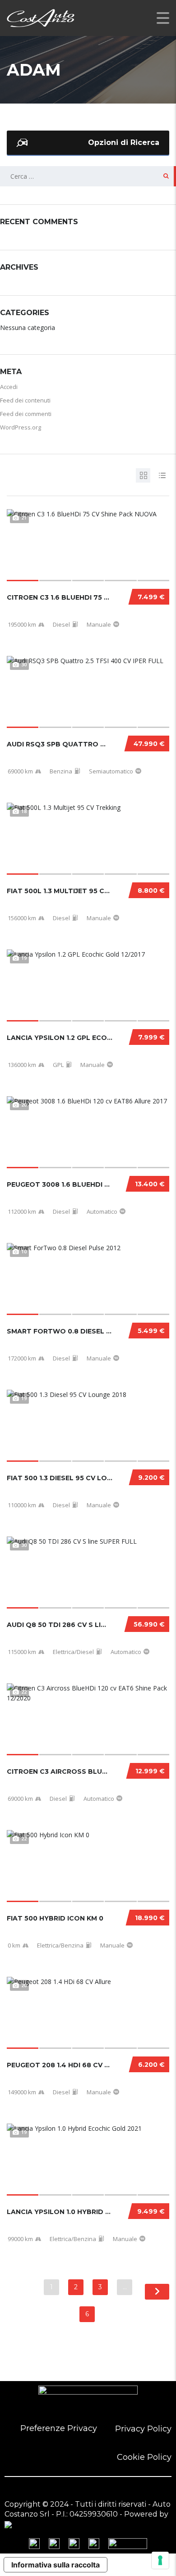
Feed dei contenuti (25, 400)
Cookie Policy (144, 2457)
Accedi (9, 387)
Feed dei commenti (26, 414)
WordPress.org (21, 427)
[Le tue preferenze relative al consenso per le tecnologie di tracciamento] (160, 2560)
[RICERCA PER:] (88, 176)
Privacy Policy (143, 2429)
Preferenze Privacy (59, 2428)
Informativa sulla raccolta (56, 2565)
